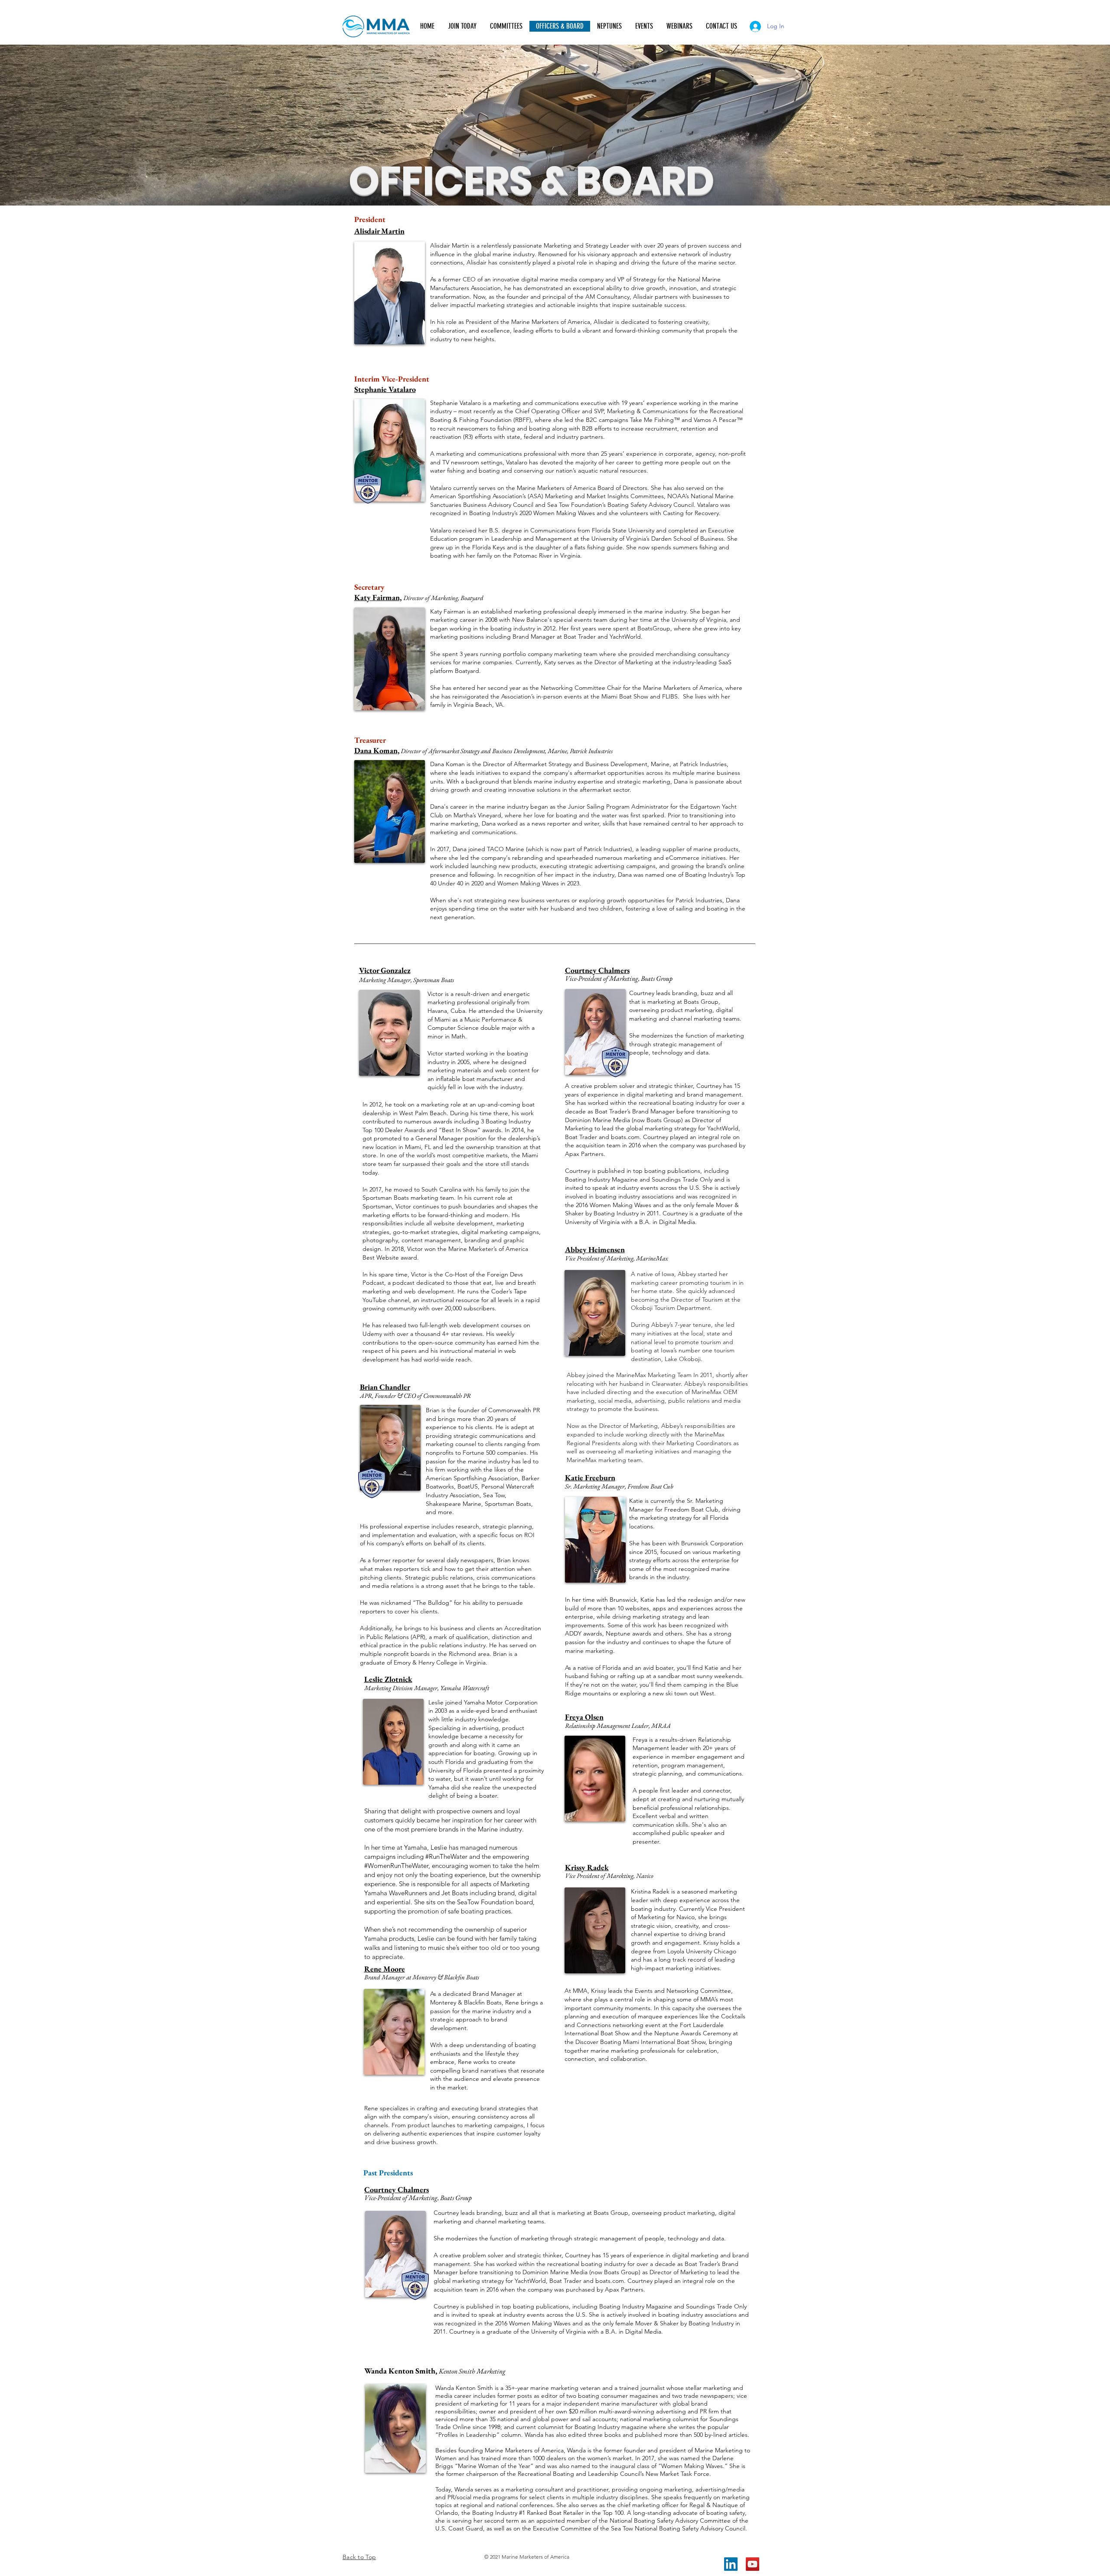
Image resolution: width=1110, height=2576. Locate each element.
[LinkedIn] (731, 2564)
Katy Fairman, (378, 597)
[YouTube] (753, 2564)
